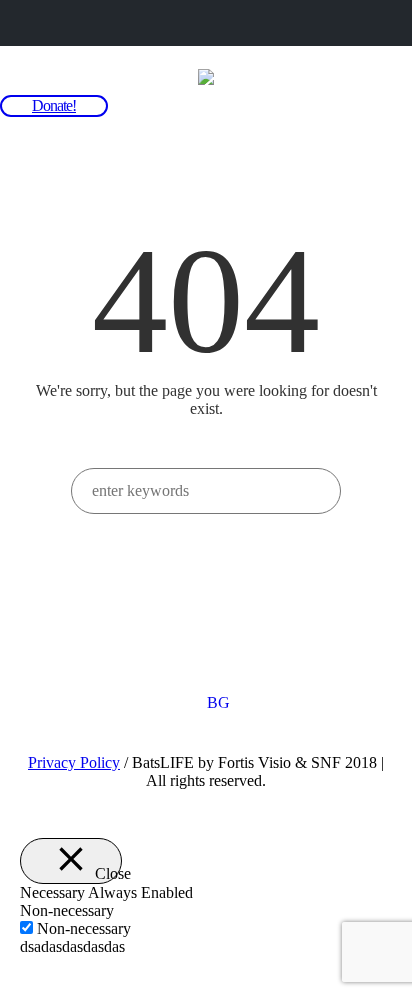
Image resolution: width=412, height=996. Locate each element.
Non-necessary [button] (67, 910)
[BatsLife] (206, 76)
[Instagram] (187, 632)
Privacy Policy (74, 762)
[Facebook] (226, 632)
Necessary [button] (54, 892)
